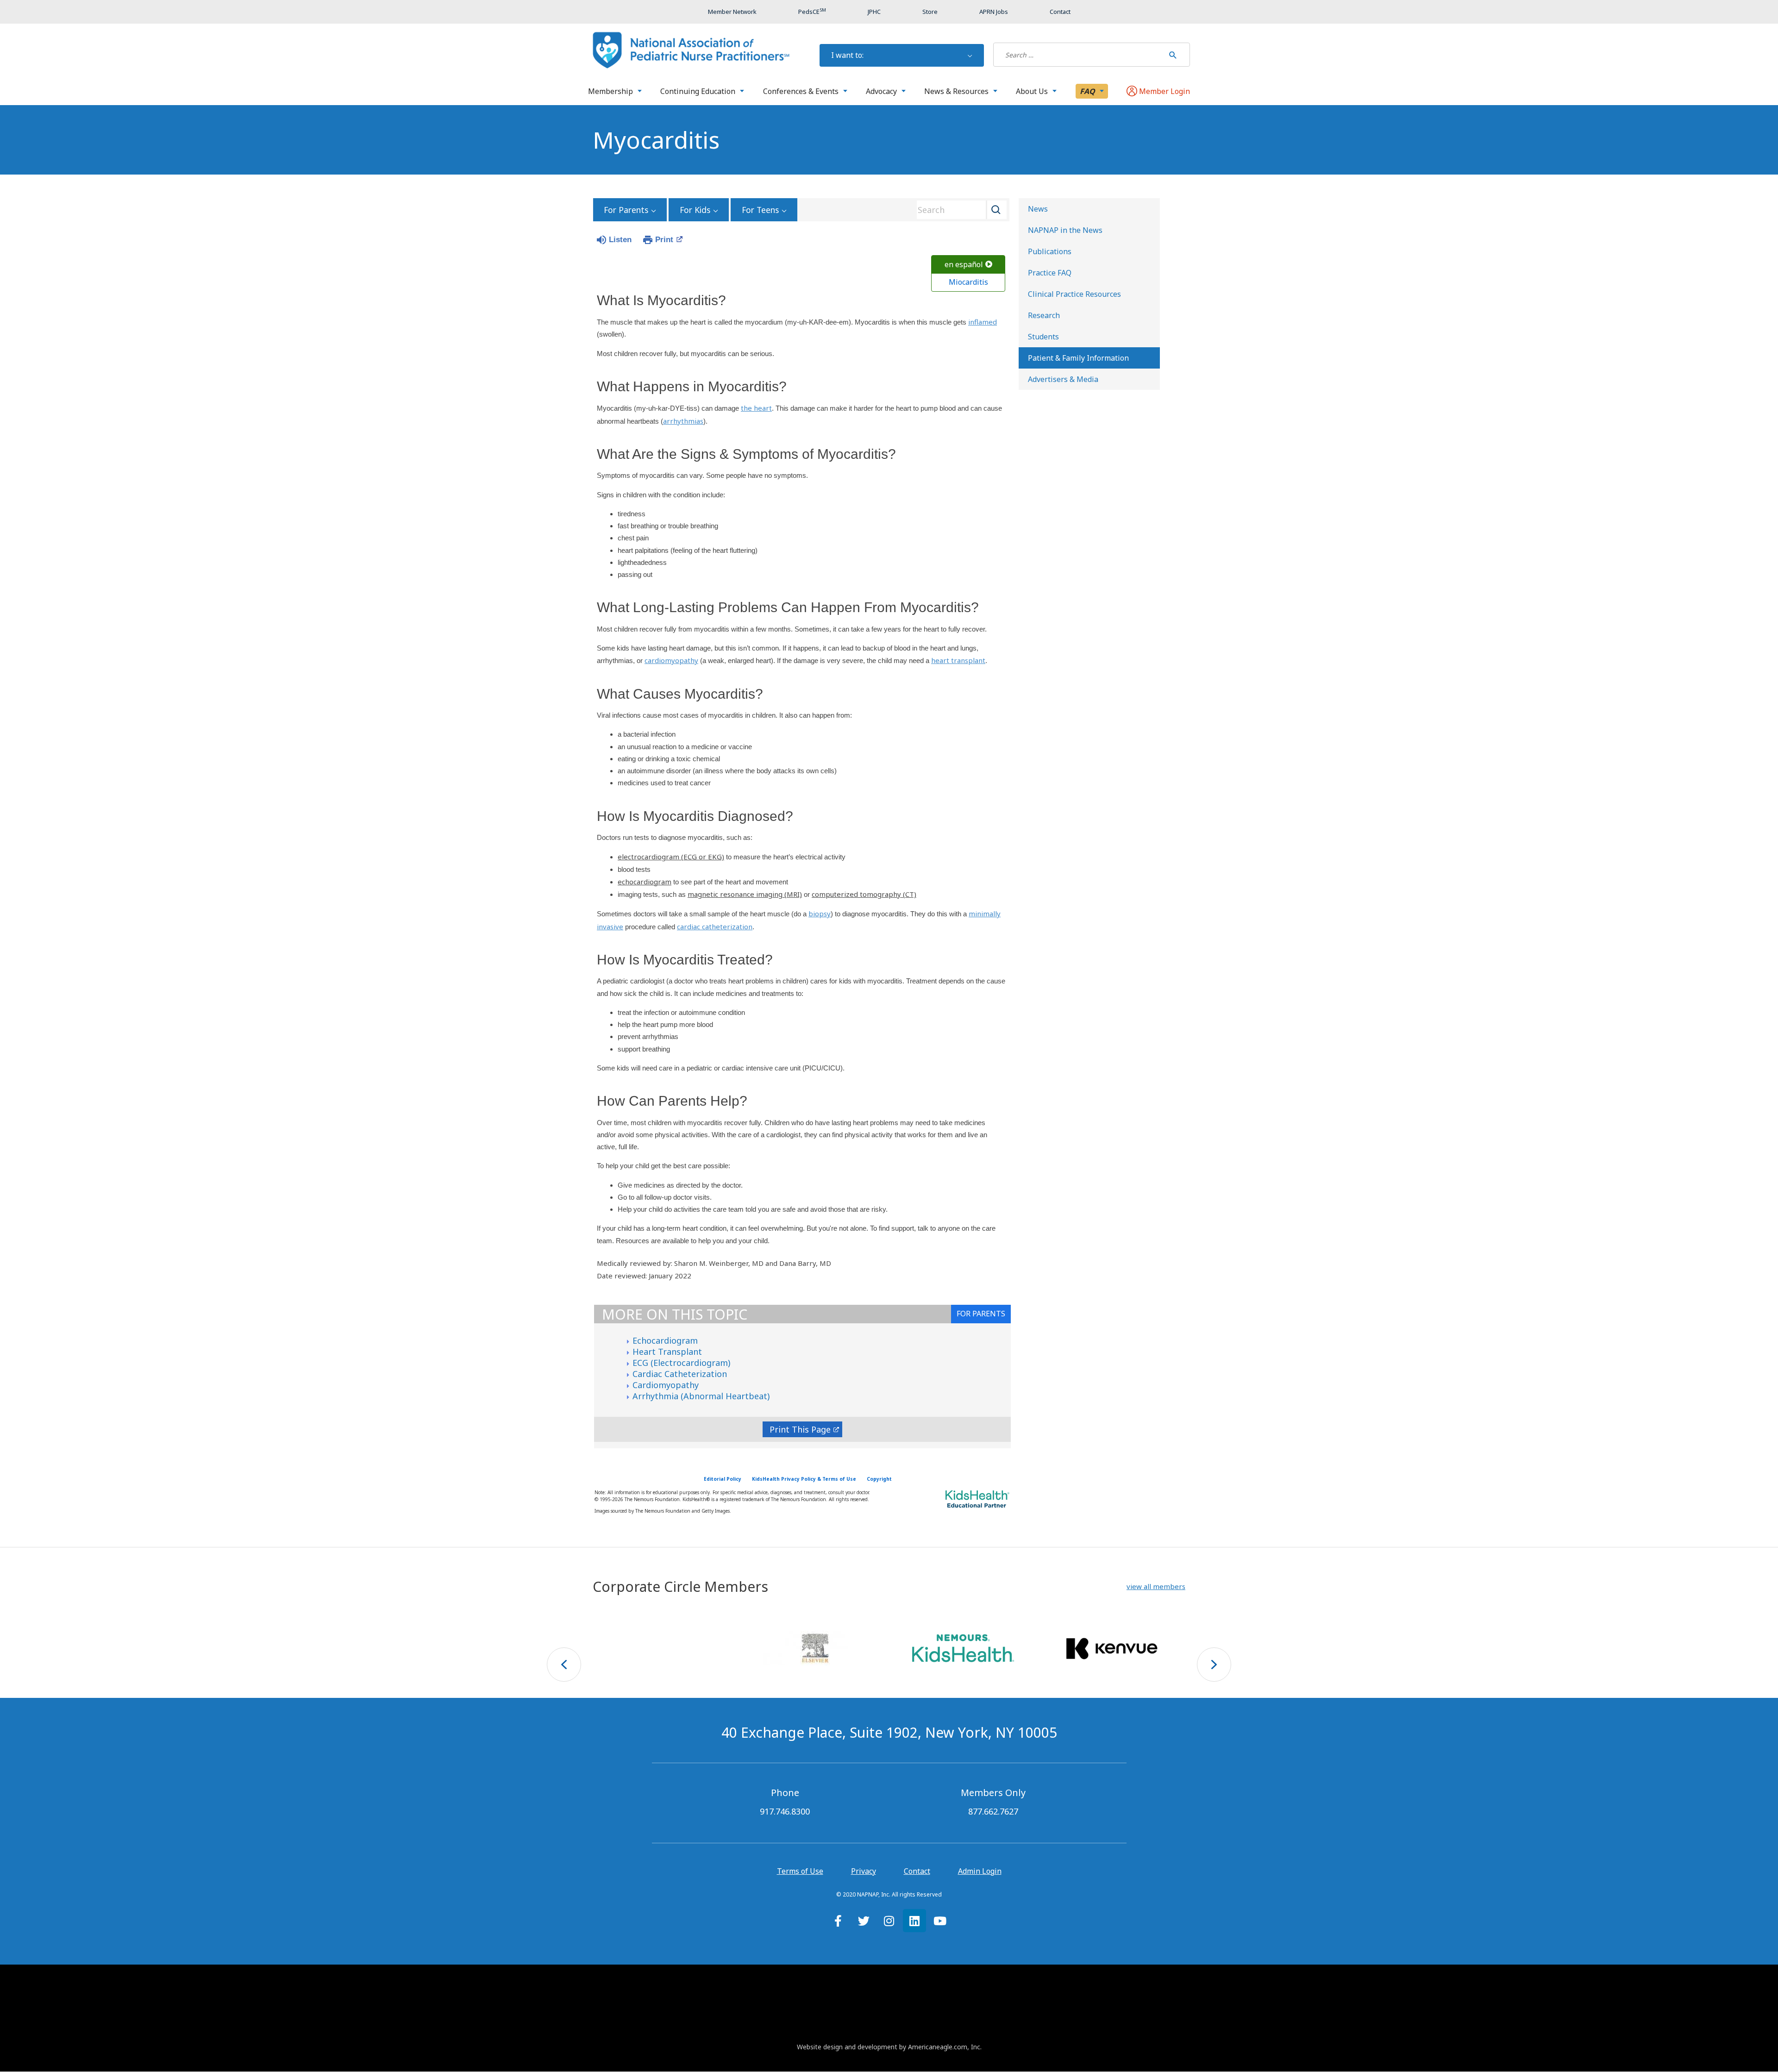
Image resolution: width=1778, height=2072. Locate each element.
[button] (1156, 1587)
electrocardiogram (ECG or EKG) (671, 857)
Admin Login (980, 1871)
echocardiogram (645, 882)
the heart (756, 408)
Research (1044, 315)
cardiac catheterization (715, 926)
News (1038, 209)
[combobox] (958, 210)
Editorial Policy (723, 1479)
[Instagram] (889, 1921)
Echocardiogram (665, 1340)
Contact (917, 1871)
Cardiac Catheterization (680, 1374)
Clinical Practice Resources (1074, 294)
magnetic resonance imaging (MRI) (745, 894)
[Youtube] (940, 1921)
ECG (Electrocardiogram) (681, 1363)
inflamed (983, 322)
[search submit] (1173, 55)
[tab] (981, 1314)
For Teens (760, 210)
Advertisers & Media (1063, 379)
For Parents (626, 210)
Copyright (879, 1479)
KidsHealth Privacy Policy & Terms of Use (804, 1479)
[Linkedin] (914, 1921)
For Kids (695, 210)
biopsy (820, 914)
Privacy (864, 1871)
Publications (1050, 251)
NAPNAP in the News (1065, 230)
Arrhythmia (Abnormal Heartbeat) (701, 1396)
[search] (1079, 55)
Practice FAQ (1050, 273)
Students (1043, 337)
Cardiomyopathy (666, 1385)
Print (664, 240)
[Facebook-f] (838, 1921)
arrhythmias (683, 421)
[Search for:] (1079, 55)
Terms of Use (800, 1871)
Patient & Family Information (1078, 358)
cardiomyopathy (671, 660)
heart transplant (958, 660)
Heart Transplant (667, 1352)
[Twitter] (864, 1921)
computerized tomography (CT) (864, 894)
